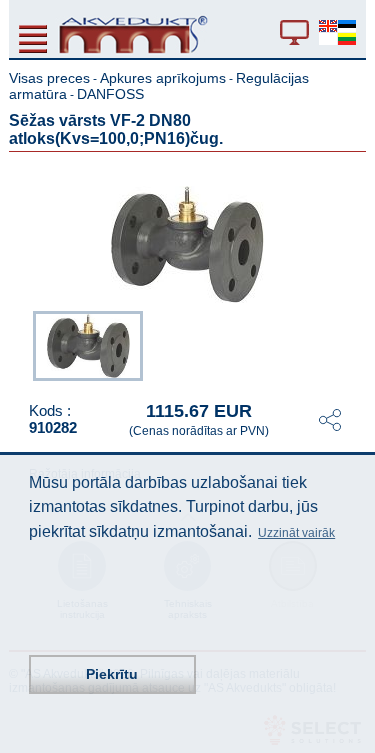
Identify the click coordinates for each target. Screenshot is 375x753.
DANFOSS (110, 94)
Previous (23, 344)
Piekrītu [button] (112, 674)
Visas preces (49, 78)
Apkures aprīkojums (163, 78)
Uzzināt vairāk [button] (296, 533)
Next (352, 344)
